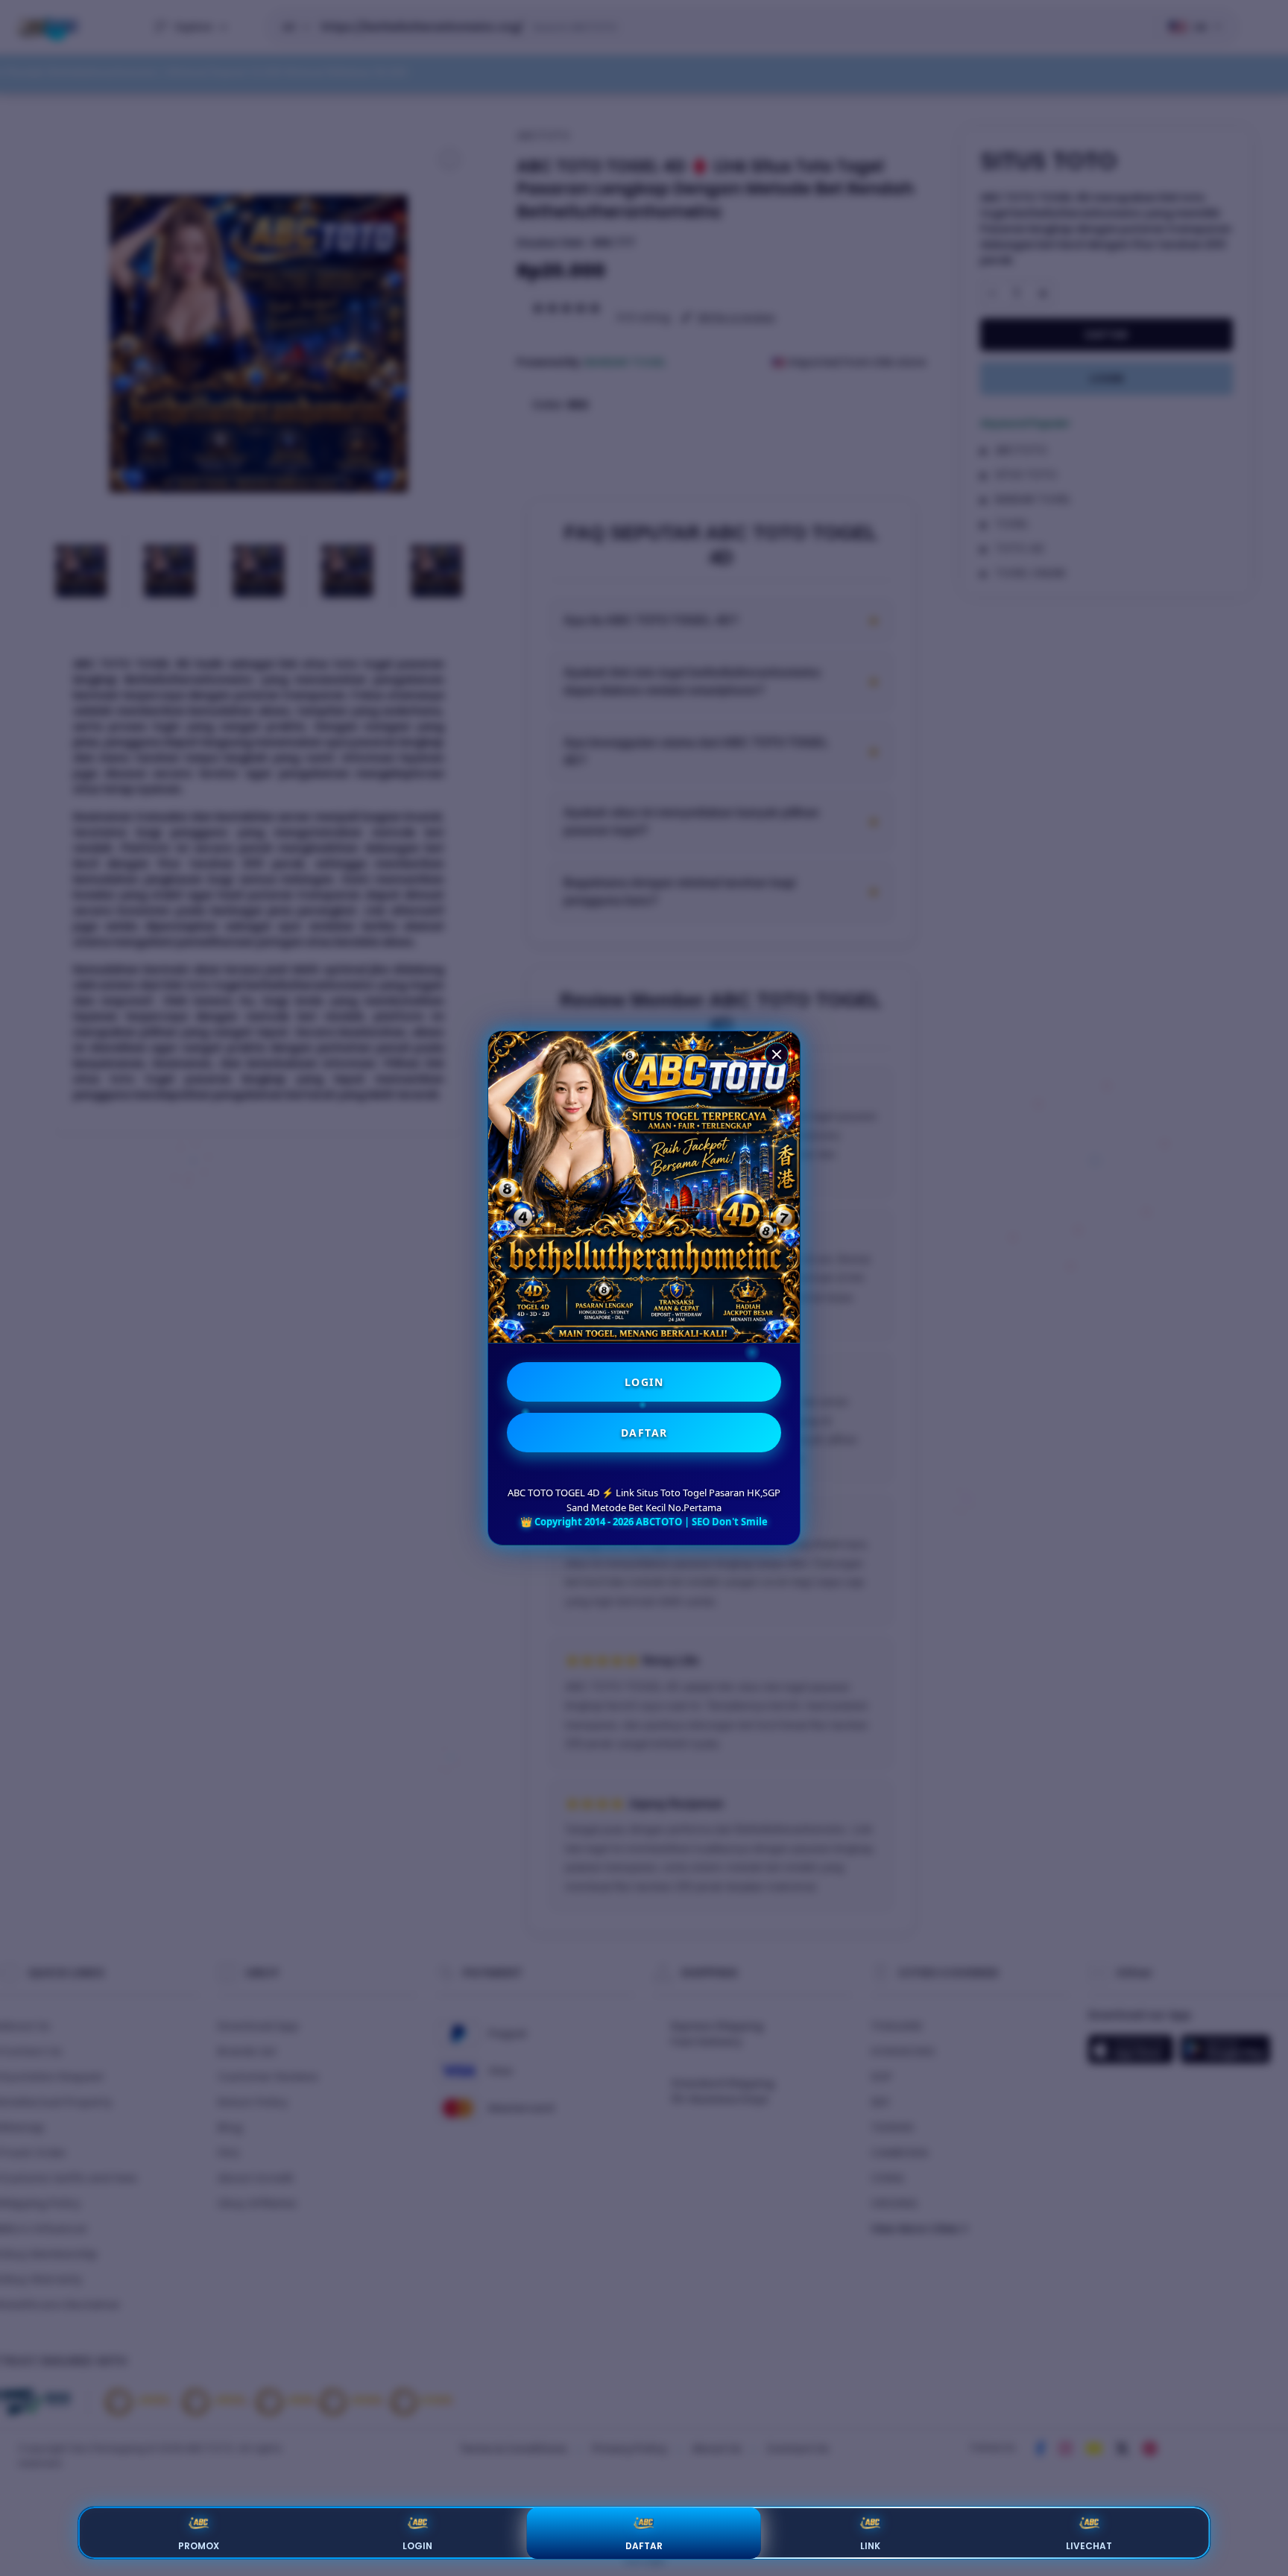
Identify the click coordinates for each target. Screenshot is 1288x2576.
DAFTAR (644, 1433)
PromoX (199, 2546)
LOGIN (644, 1382)
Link (870, 2546)
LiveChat (1089, 2546)
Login (417, 2546)
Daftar (644, 2546)
